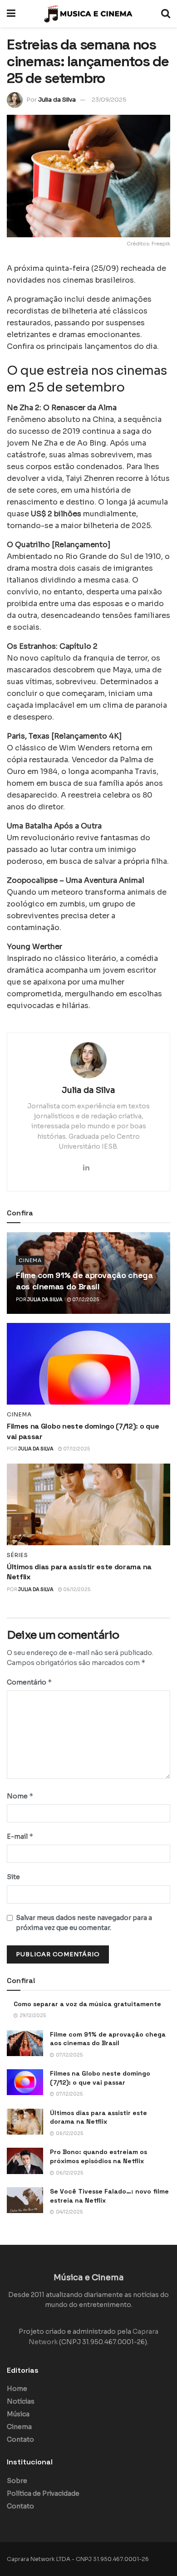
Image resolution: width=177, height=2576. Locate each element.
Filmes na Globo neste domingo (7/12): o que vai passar (100, 2078)
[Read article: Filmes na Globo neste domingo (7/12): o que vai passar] (88, 1364)
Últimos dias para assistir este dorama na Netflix (98, 2117)
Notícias (21, 2401)
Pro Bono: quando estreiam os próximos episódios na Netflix (98, 2156)
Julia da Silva (57, 100)
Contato (20, 2439)
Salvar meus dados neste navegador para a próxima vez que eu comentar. (84, 1923)
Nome (20, 1796)
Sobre (17, 2481)
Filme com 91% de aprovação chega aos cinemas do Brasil (108, 2039)
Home (17, 2389)
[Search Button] (166, 14)
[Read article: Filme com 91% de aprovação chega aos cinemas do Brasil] (25, 2043)
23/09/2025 (109, 100)
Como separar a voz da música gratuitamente (87, 2004)
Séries (17, 1555)
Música (18, 2414)
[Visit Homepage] (88, 14)
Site (13, 1877)
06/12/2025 (76, 1589)
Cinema (30, 1260)
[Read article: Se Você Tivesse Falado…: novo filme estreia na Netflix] (25, 2200)
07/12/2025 (85, 1300)
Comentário (29, 1682)
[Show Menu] (11, 14)
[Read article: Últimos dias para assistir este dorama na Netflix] (88, 1504)
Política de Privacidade (43, 2493)
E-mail (20, 1836)
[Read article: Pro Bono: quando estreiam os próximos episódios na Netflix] (25, 2161)
